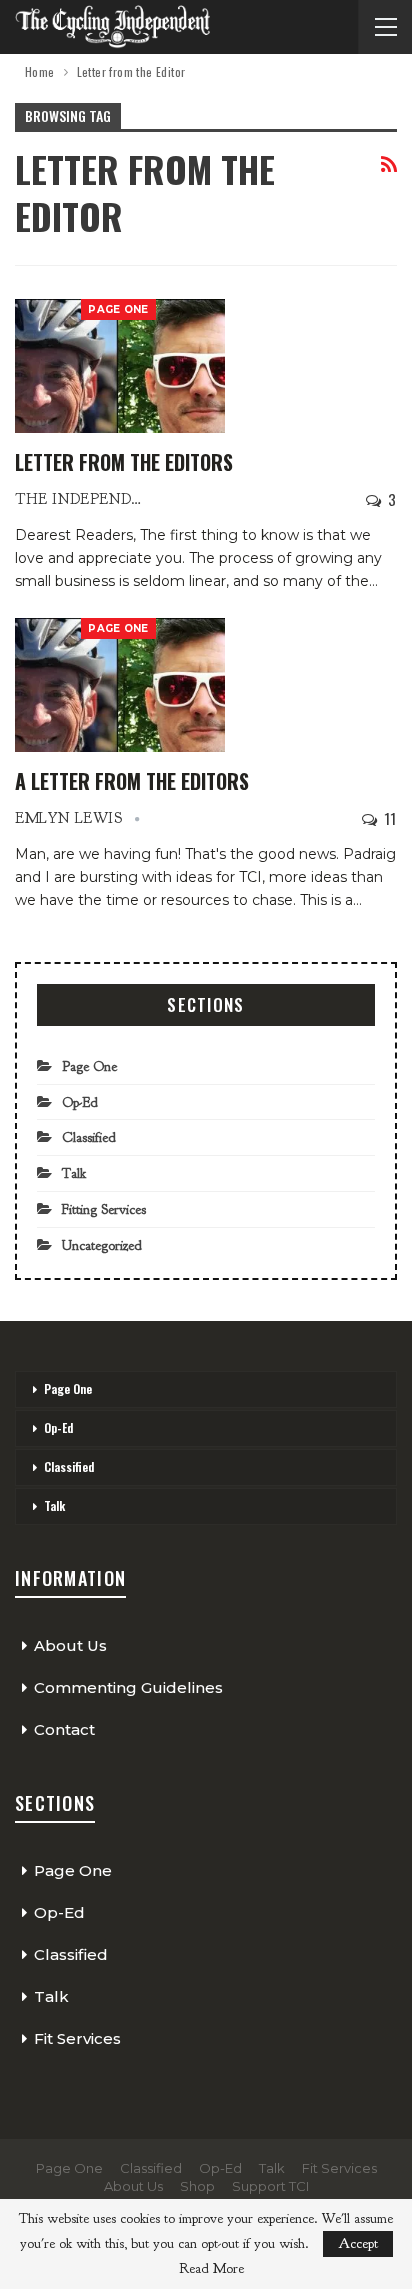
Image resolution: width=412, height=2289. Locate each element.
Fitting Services (104, 1209)
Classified (89, 1137)
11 (388, 818)
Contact (64, 1729)
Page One (118, 309)
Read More (211, 2269)
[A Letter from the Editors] (120, 685)
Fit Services (77, 2038)
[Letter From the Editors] (120, 366)
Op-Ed (80, 1102)
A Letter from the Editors (132, 781)
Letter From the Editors (124, 462)
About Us (70, 1645)
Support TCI (270, 2186)
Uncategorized (102, 1245)
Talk (74, 1173)
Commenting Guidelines (128, 1687)
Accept (358, 2243)
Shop (197, 2186)
